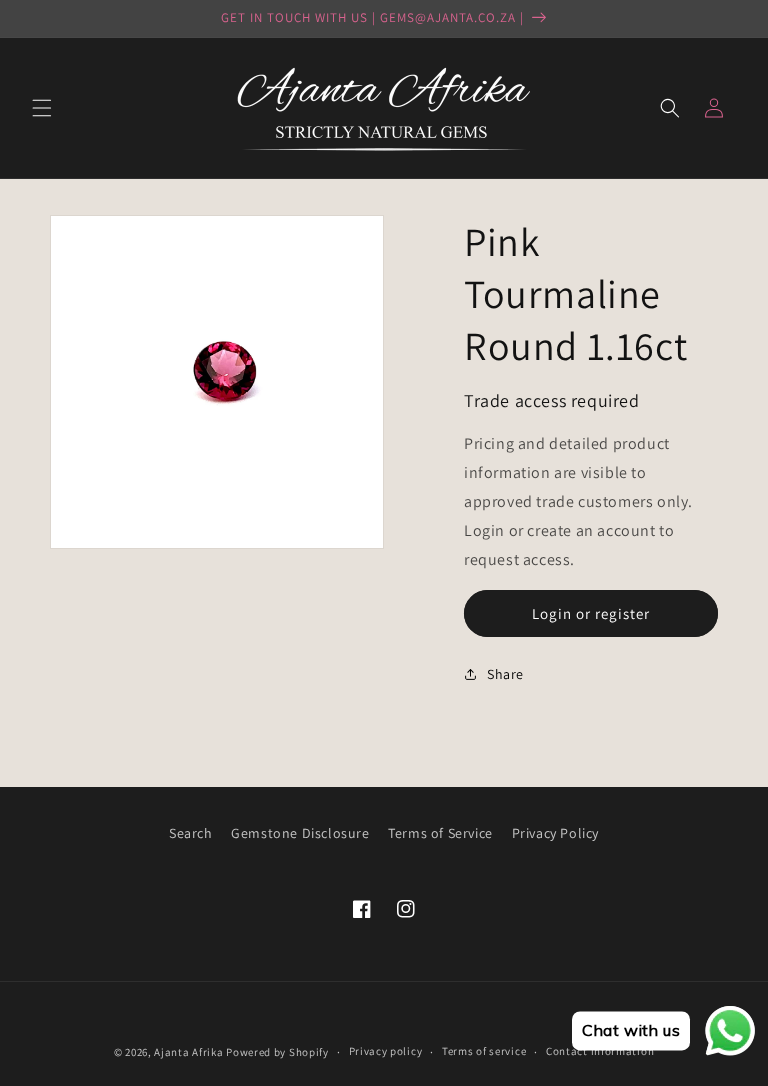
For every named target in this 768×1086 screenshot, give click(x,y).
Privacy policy (386, 1051)
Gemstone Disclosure (300, 833)
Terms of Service (440, 833)
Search (191, 833)
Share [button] (505, 674)
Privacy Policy (555, 833)
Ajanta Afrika (188, 1052)
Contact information (600, 1051)
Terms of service (484, 1051)
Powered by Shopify (277, 1052)
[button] (42, 108)
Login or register (591, 613)
